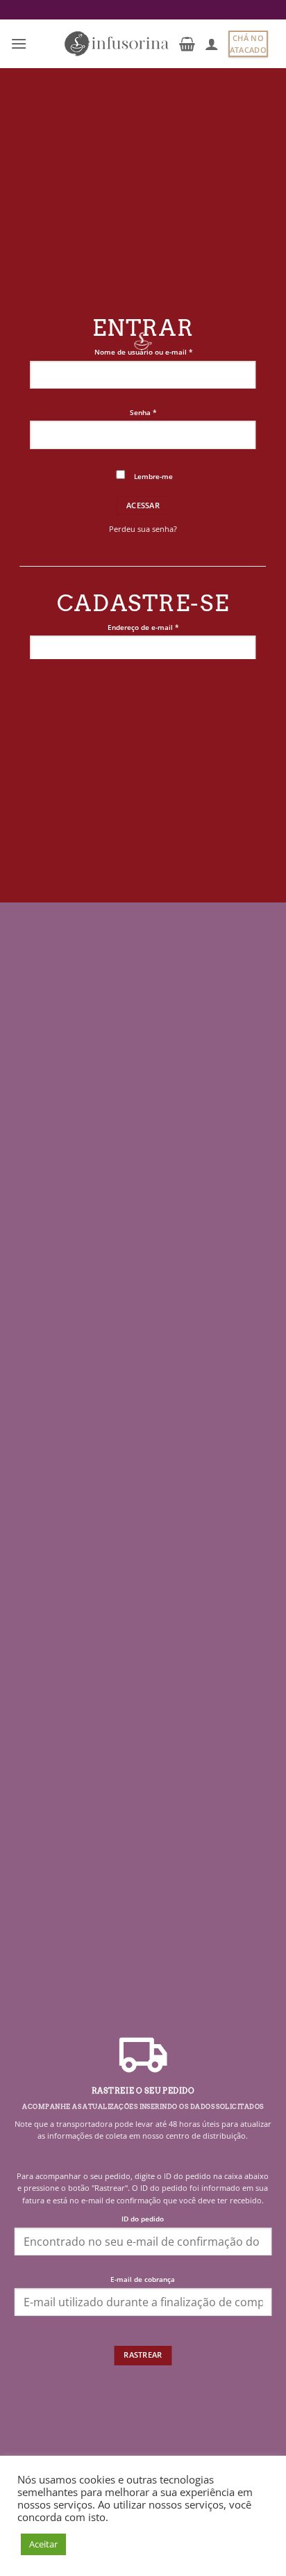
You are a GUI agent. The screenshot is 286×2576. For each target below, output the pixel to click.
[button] (19, 43)
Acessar (143, 505)
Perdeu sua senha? (143, 529)
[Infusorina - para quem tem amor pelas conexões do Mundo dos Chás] (117, 44)
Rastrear (143, 2355)
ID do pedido (143, 2219)
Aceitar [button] (43, 2544)
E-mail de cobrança (143, 2279)
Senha (162, 412)
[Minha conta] (212, 44)
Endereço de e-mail (162, 627)
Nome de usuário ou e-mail (162, 352)
